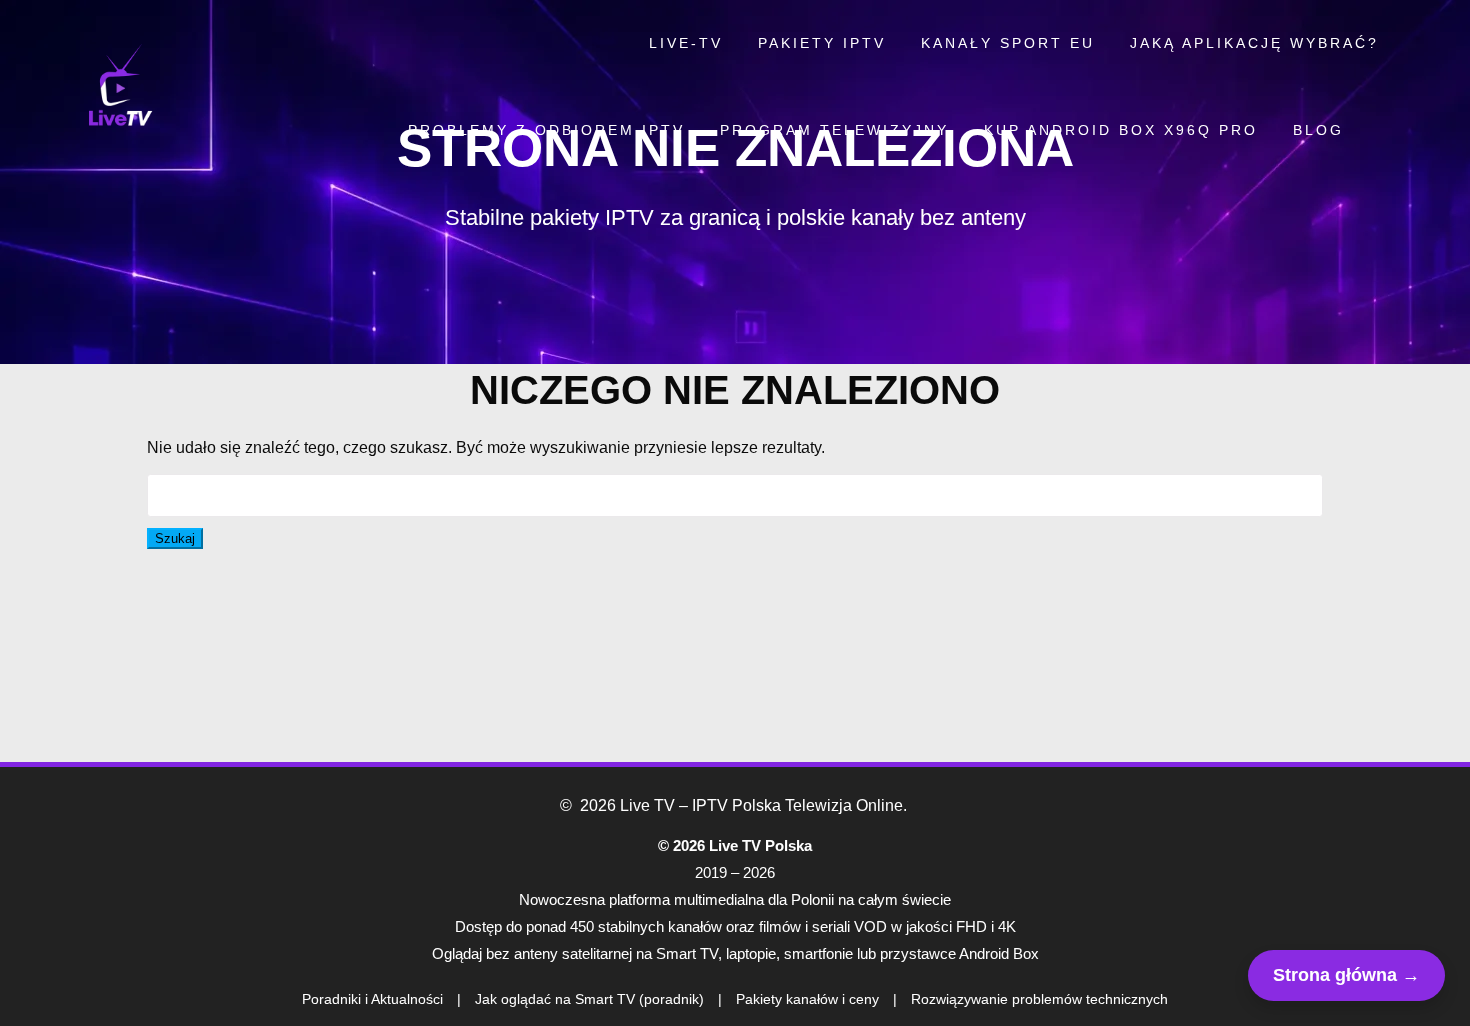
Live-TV (686, 43)
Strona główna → (1346, 975)
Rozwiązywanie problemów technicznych (1039, 999)
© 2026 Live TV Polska (735, 845)
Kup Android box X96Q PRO (1121, 130)
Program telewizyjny (834, 130)
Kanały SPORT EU (1008, 43)
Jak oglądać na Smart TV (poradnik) (589, 999)
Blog (1318, 130)
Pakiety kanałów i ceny (807, 999)
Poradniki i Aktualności (372, 999)
